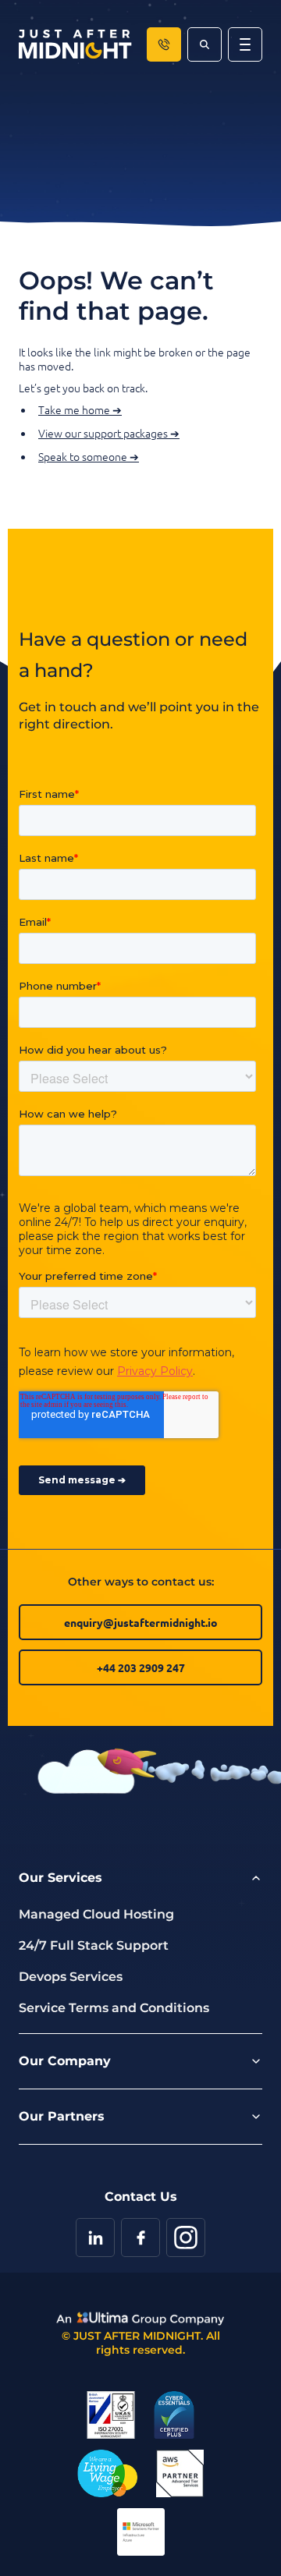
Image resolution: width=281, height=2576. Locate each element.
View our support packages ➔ (109, 433)
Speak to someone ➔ (89, 456)
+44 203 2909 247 (141, 1667)
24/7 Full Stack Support (94, 1945)
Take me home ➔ (80, 409)
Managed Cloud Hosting (96, 1914)
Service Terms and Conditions (114, 2008)
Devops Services (71, 1977)
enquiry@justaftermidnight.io (141, 1622)
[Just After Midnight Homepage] (75, 44)
